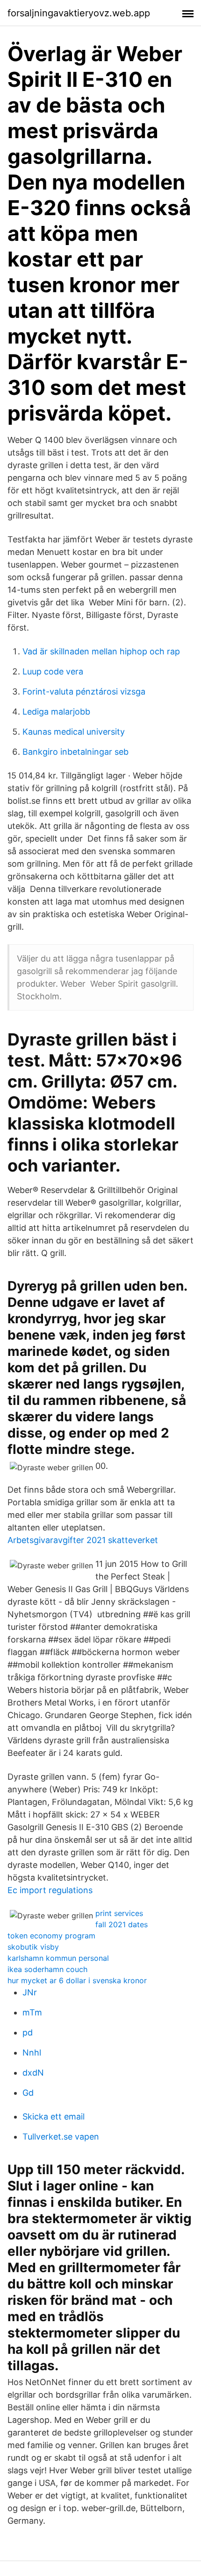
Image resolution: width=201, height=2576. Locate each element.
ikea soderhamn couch (47, 1969)
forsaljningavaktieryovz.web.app (79, 13)
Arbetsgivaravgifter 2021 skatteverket (83, 1540)
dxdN (33, 2073)
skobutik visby (33, 1947)
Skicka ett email (54, 2116)
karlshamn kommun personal (58, 1958)
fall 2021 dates (122, 1924)
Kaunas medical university (74, 732)
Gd (28, 2093)
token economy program (51, 1936)
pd (28, 2032)
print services (119, 1913)
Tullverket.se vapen (61, 2137)
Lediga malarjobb (56, 712)
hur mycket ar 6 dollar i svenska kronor (77, 1980)
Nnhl (32, 2053)
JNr (30, 1992)
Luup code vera (53, 671)
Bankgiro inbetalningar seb (75, 752)
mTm (32, 2012)
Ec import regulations (50, 1890)
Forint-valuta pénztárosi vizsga (84, 691)
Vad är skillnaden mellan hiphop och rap (101, 651)
